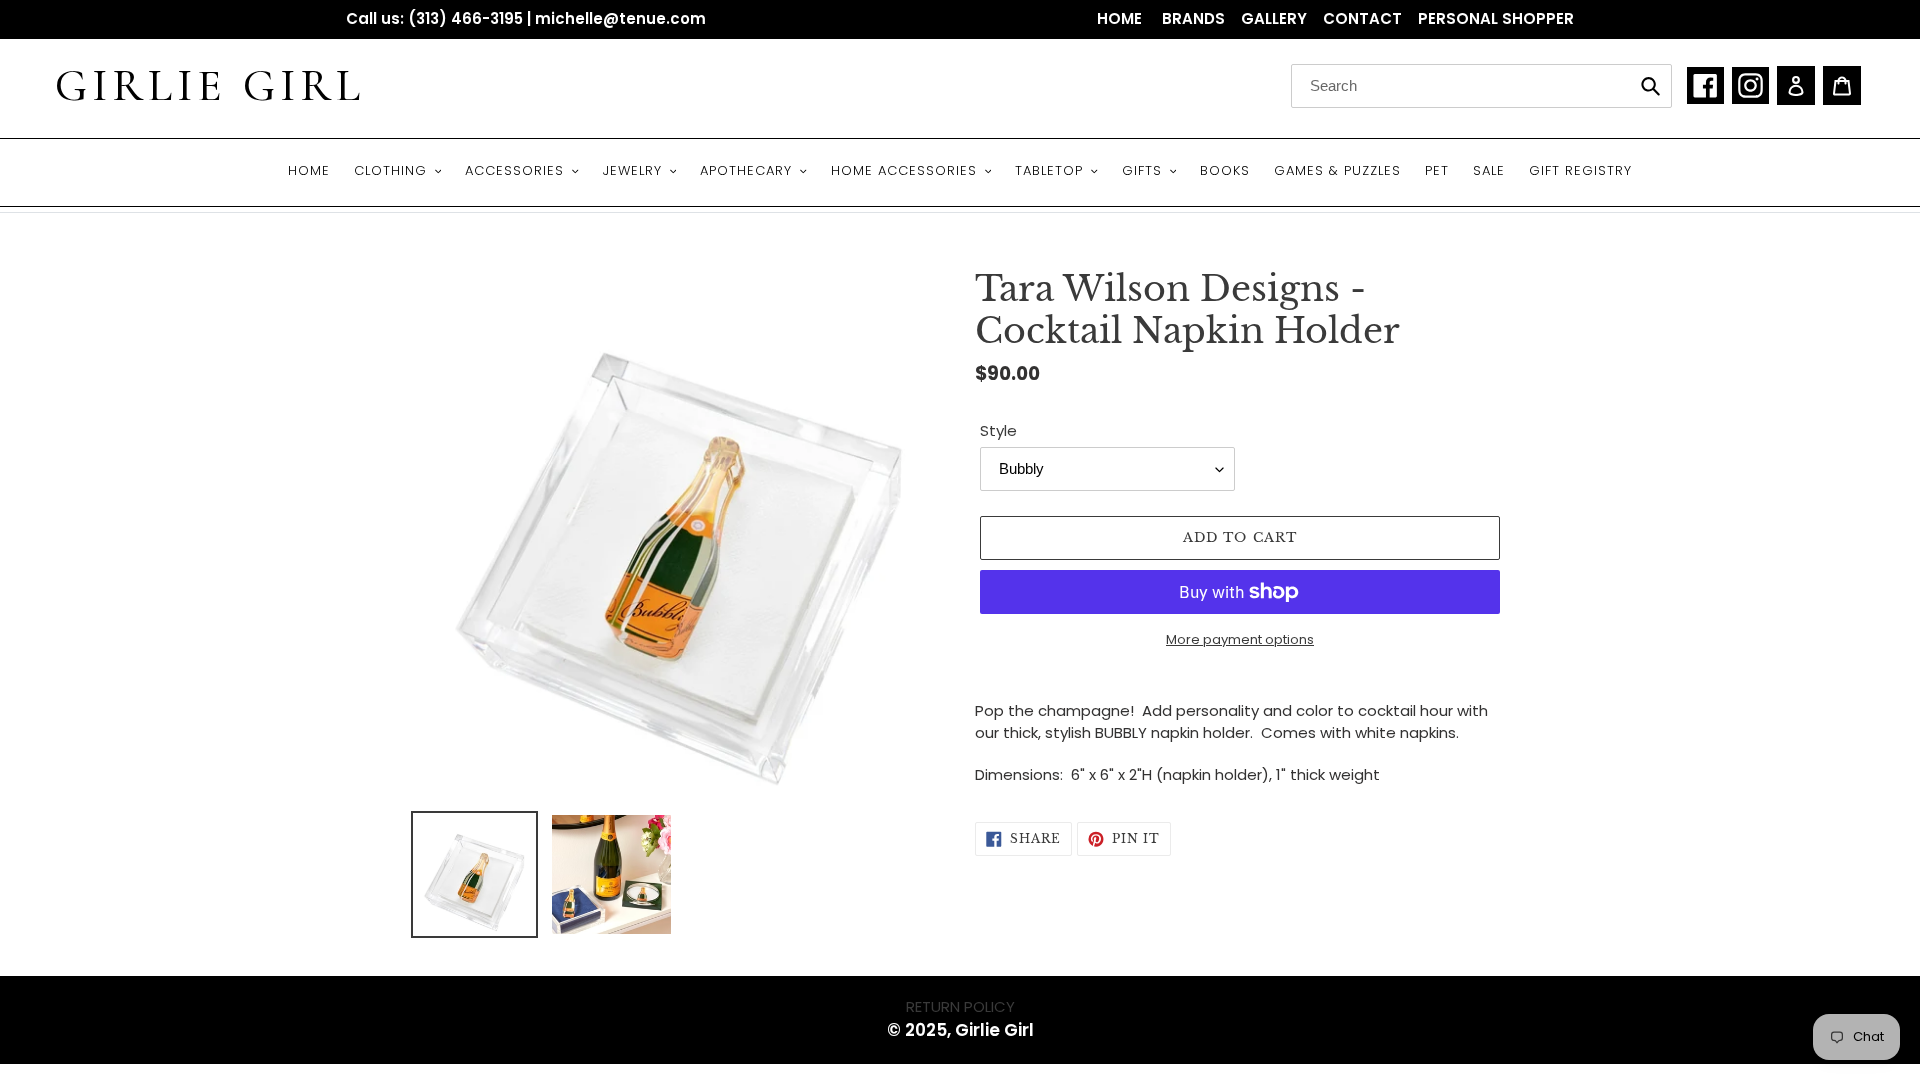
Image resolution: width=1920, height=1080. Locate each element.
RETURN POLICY (960, 1006)
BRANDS (1193, 18)
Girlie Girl (210, 86)
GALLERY (1274, 18)
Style (998, 430)
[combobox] (1481, 86)
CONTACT (1362, 18)
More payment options (1240, 639)
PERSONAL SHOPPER (1496, 18)
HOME (1121, 18)
